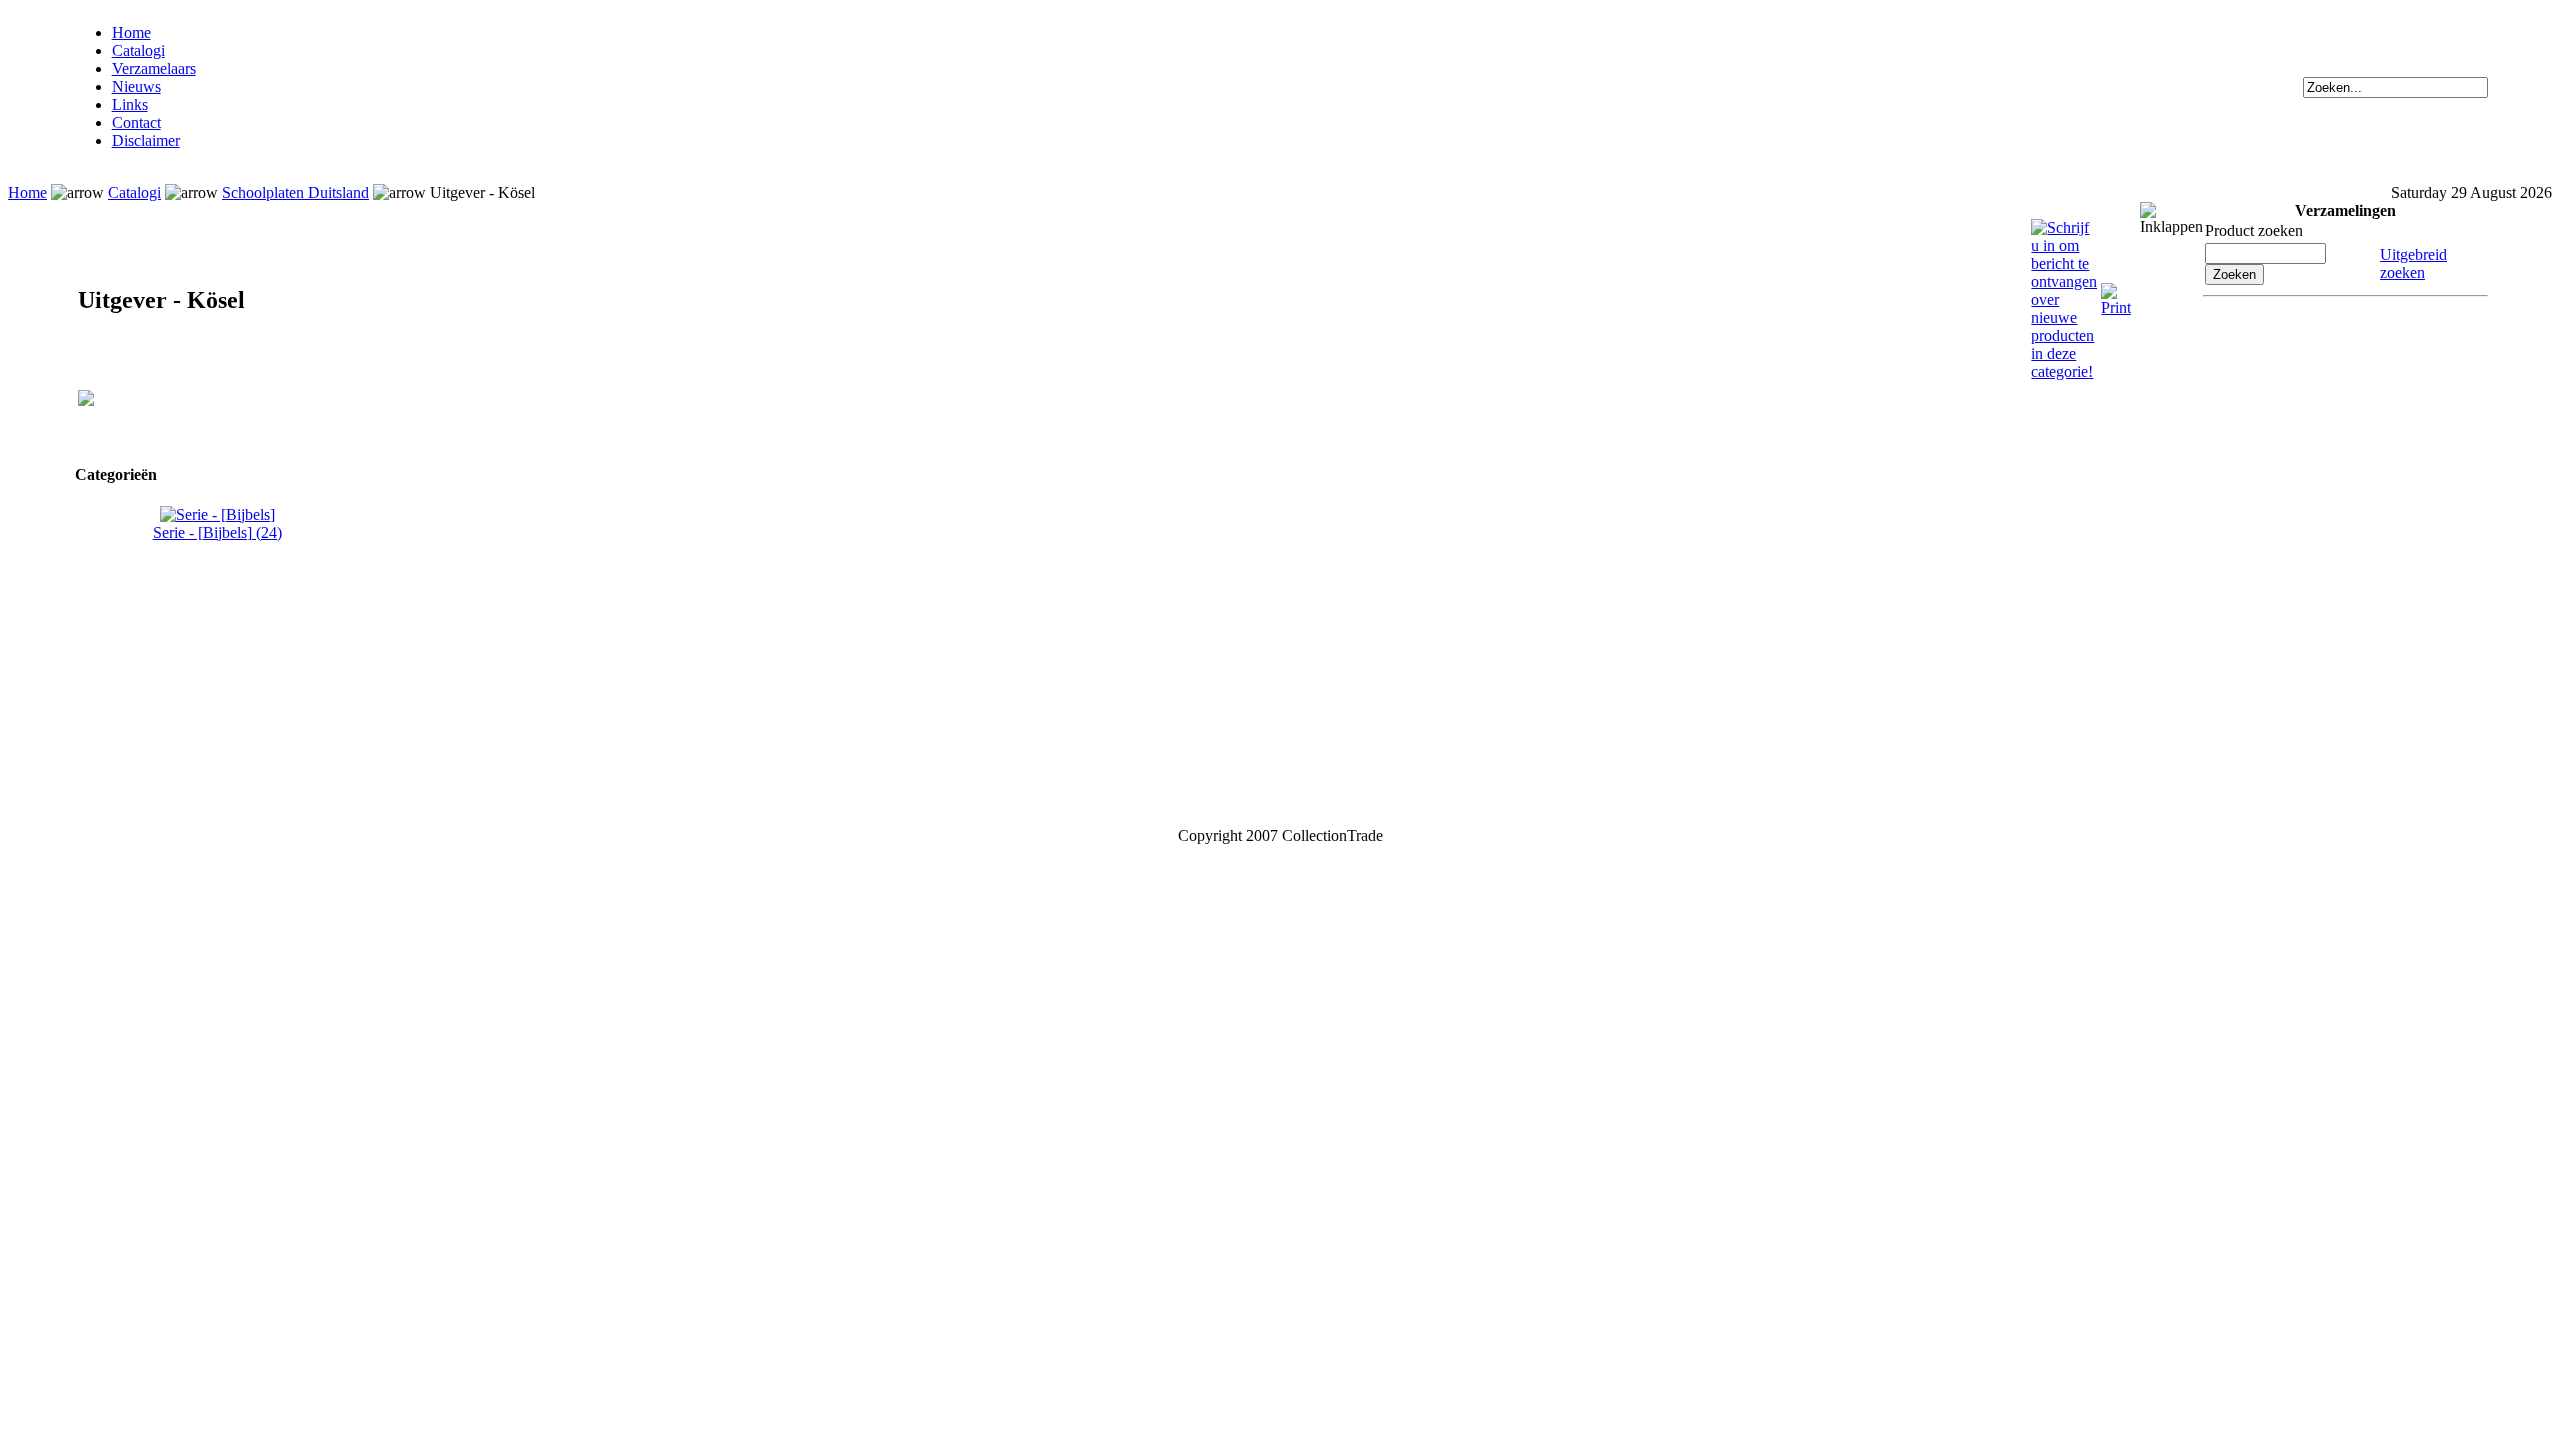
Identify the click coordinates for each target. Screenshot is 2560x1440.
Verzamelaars (154, 68)
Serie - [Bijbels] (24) (217, 532)
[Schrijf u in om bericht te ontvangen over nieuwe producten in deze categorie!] (2064, 227)
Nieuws (136, 86)
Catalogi (138, 50)
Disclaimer (146, 140)
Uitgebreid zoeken (2413, 263)
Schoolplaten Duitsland (295, 192)
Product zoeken (2254, 230)
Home (131, 32)
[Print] (2116, 291)
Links (130, 104)
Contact (136, 122)
